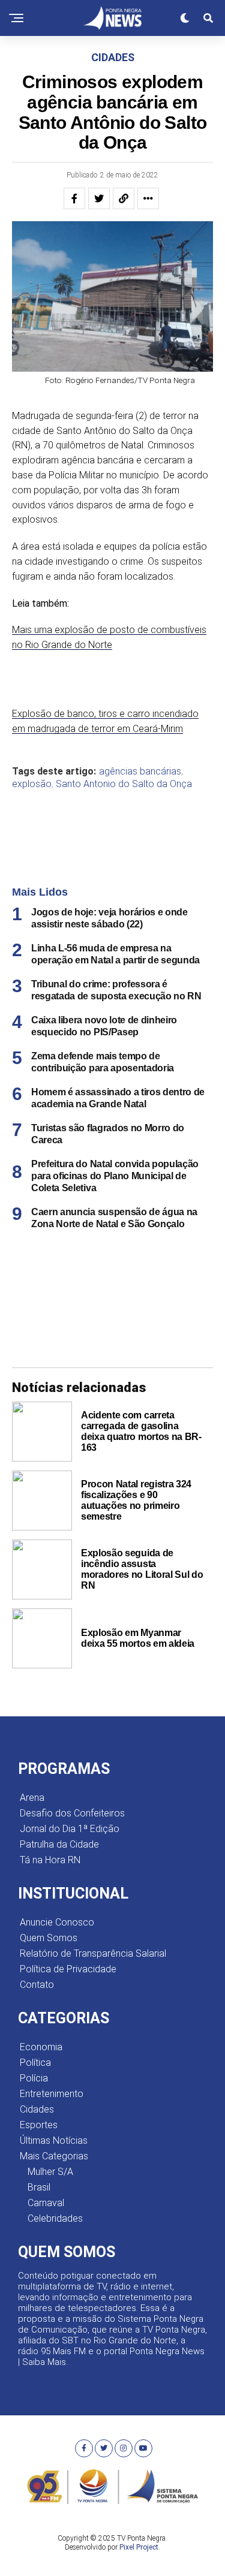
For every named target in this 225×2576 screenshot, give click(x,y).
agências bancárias (140, 772)
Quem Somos (49, 1938)
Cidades (37, 2109)
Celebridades (55, 2218)
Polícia (34, 2078)
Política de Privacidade (68, 1969)
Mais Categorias (54, 2156)
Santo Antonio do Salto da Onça (124, 784)
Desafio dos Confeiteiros (72, 1813)
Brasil (39, 2187)
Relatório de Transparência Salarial (93, 1953)
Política (35, 2063)
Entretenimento (52, 2094)
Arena (32, 1798)
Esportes (39, 2125)
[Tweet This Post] (99, 198)
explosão (32, 784)
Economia (41, 2047)
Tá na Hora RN (50, 1860)
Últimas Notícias (54, 2140)
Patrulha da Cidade (59, 1844)
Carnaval (46, 2203)
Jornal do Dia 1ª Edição (70, 1829)
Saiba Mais (44, 2362)
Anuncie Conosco (57, 1922)
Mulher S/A (50, 2172)
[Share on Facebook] (74, 198)
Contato (37, 1985)
